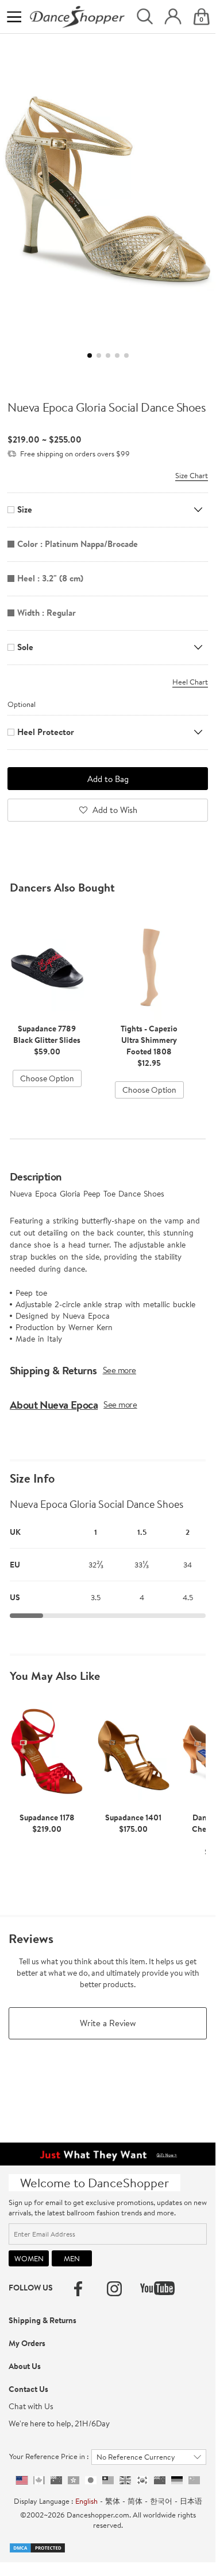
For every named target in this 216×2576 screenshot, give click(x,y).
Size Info (32, 1479)
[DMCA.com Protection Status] (37, 2547)
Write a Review (108, 2023)
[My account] (173, 17)
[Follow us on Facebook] (78, 2289)
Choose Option (47, 1078)
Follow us (31, 2288)
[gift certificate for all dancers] (108, 2153)
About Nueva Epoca (54, 1405)
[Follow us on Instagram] (114, 2289)
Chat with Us (31, 2406)
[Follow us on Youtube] (157, 2288)
